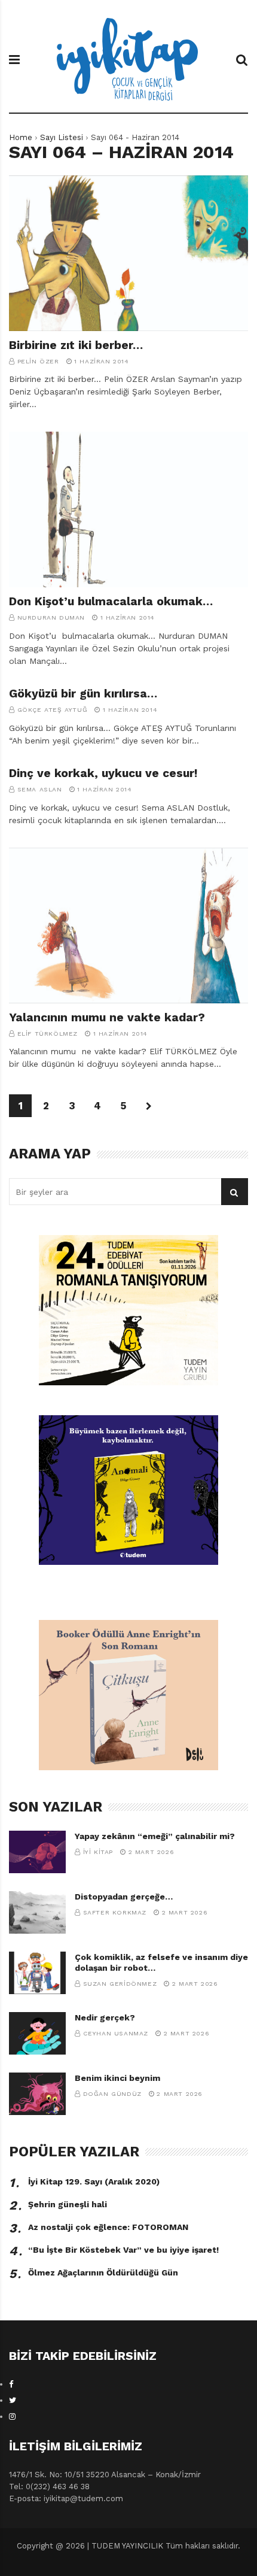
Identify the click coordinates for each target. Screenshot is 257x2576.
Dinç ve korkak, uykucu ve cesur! (103, 773)
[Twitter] (13, 2400)
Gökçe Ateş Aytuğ (53, 710)
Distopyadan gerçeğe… (124, 1897)
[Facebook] (11, 2384)
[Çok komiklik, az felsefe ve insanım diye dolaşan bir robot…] (37, 1973)
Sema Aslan (40, 789)
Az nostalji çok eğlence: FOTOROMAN (108, 2227)
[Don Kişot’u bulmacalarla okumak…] (128, 509)
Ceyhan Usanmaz (116, 2033)
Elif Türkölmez (48, 1034)
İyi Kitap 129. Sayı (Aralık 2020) (94, 2181)
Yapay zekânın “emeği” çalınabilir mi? (155, 1836)
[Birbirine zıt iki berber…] (128, 253)
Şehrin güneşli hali (68, 2204)
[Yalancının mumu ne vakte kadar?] (128, 926)
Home (21, 137)
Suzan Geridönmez (120, 1984)
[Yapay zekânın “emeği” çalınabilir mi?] (37, 1852)
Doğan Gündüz (112, 2094)
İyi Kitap (98, 1852)
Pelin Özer (38, 361)
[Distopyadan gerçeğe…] (37, 1912)
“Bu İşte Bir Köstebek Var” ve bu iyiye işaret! (123, 2250)
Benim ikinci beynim (117, 2078)
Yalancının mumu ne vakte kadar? (107, 1017)
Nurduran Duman (51, 618)
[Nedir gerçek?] (37, 2033)
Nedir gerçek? (105, 2017)
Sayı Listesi (62, 137)
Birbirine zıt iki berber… (76, 345)
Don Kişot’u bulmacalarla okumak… (111, 601)
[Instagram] (12, 2416)
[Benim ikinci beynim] (37, 2094)
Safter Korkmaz (115, 1912)
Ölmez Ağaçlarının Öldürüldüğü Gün (103, 2272)
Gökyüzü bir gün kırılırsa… (83, 694)
